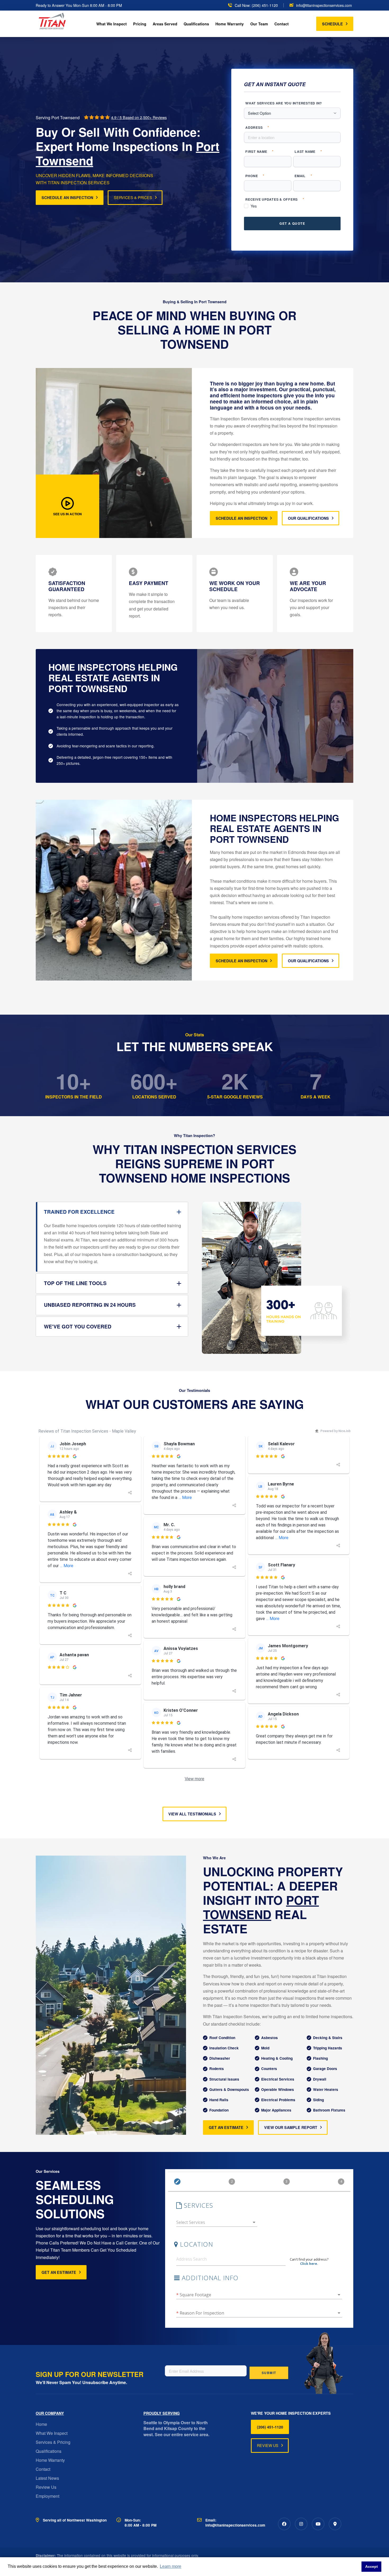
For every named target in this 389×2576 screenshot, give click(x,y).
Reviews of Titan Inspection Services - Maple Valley (87, 1431)
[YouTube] (318, 2524)
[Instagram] (301, 2524)
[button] (67, 506)
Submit (269, 2373)
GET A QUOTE (292, 223)
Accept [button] (372, 2566)
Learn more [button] (171, 2566)
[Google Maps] (335, 2524)
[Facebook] (284, 2524)
